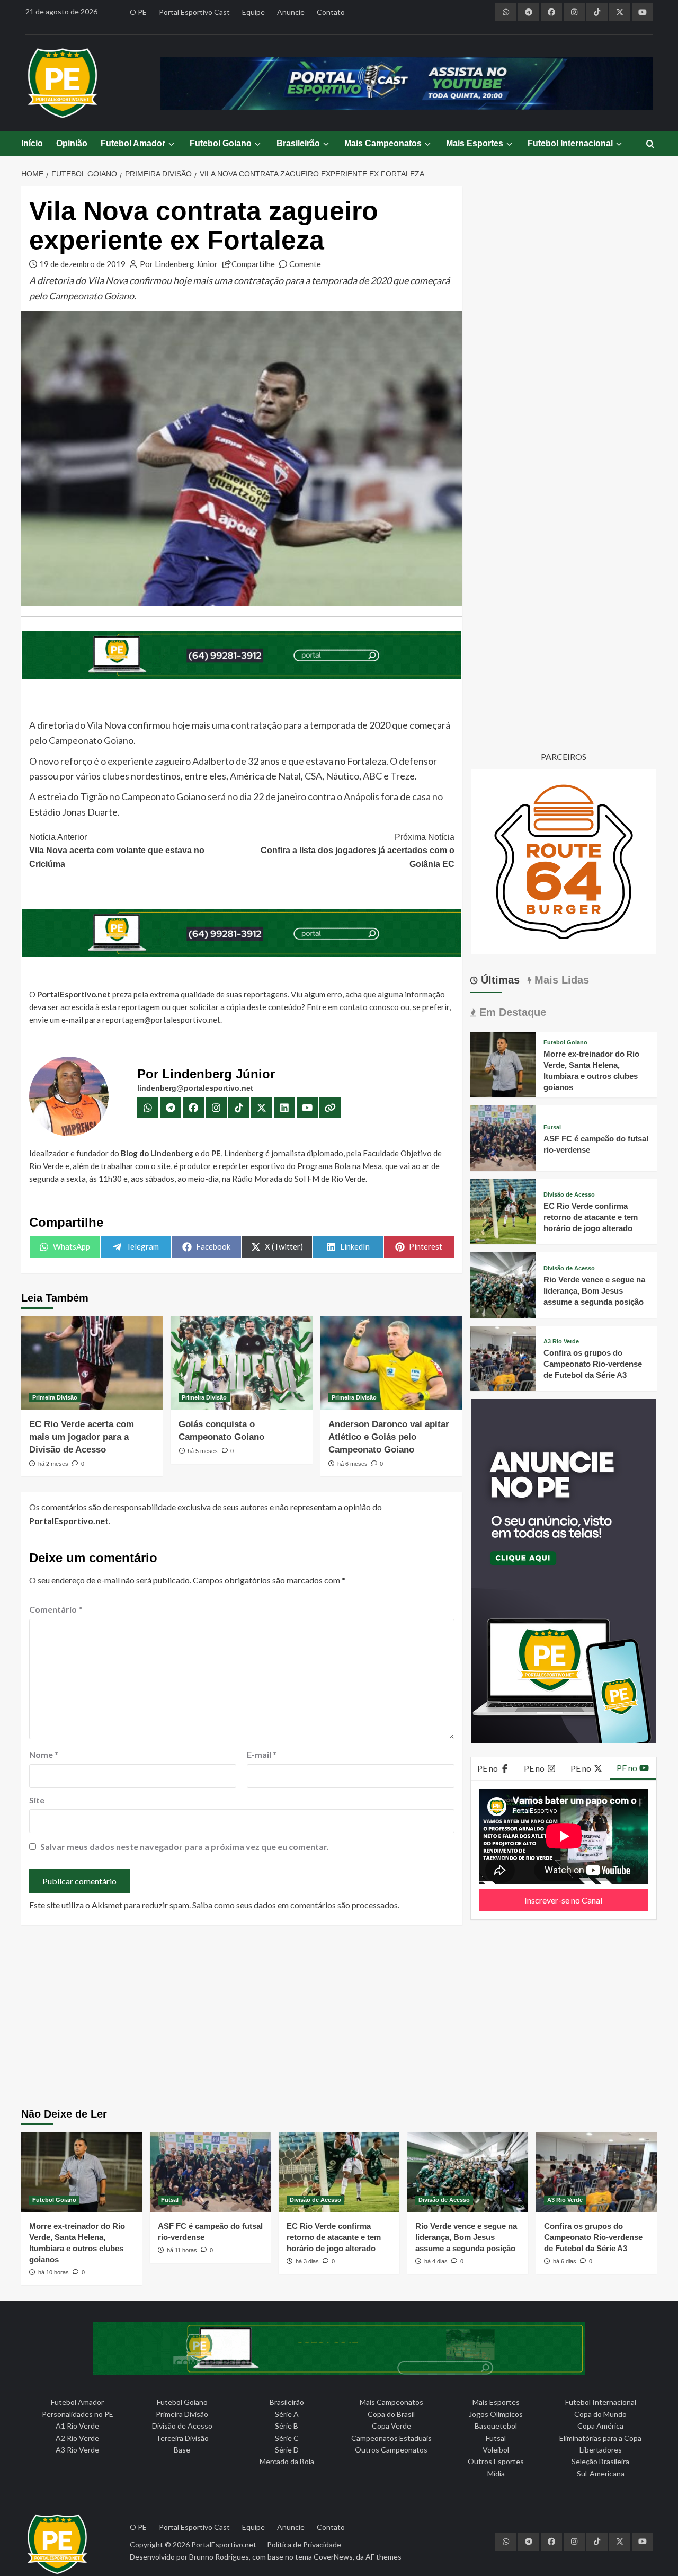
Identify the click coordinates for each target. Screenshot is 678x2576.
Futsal (552, 1127)
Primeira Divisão (55, 1397)
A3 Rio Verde (561, 1342)
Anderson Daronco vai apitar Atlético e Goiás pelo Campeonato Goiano (389, 1437)
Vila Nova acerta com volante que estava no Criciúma (117, 851)
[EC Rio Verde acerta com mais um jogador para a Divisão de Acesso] (92, 1363)
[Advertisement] (339, 2018)
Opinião (72, 143)
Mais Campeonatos (383, 143)
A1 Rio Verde (77, 2426)
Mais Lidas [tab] (560, 980)
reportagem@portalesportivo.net (161, 1020)
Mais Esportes (475, 143)
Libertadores (601, 2450)
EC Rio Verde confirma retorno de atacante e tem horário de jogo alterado (591, 1217)
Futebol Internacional (570, 143)
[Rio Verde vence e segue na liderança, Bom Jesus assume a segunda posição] (503, 1284)
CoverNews (333, 2557)
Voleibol (496, 2450)
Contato (331, 12)
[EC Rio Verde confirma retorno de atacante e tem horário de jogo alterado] (503, 1211)
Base (182, 2450)
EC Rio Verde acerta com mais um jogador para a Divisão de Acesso (82, 1437)
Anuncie (291, 12)
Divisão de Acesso (569, 1195)
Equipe (253, 12)
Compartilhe (253, 264)
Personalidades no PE (78, 2414)
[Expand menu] (171, 144)
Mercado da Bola (287, 2461)
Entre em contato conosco (353, 1007)
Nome (44, 1754)
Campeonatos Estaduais (391, 2438)
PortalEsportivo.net (224, 2544)
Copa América (600, 2426)
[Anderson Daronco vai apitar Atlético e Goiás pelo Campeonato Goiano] (391, 1363)
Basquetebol (496, 2426)
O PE (138, 12)
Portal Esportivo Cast (194, 12)
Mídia (496, 2473)
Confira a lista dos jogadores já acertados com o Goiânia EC (357, 851)
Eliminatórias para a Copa (600, 2438)
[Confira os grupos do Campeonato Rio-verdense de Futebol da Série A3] (503, 1357)
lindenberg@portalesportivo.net (195, 1088)
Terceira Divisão (182, 2438)
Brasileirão (298, 143)
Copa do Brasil (391, 2414)
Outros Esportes (496, 2461)
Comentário (56, 1609)
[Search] (650, 144)
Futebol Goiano (221, 143)
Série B (287, 2426)
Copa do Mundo (600, 2414)
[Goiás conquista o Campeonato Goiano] (241, 1363)
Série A (287, 2414)
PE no (488, 1768)
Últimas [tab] (499, 980)
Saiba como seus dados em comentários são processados (295, 1905)
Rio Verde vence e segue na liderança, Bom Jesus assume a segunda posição (594, 1291)
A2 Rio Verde (77, 2438)
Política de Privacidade (304, 2544)
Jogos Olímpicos (496, 2414)
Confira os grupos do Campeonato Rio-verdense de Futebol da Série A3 (593, 1364)
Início (32, 143)
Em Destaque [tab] (511, 1012)
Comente (305, 264)
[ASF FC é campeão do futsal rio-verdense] (503, 1137)
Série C (287, 2438)
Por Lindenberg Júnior (179, 264)
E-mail (262, 1754)
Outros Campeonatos (391, 2450)
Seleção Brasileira (600, 2461)
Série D (287, 2450)
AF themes (383, 2557)
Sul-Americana (601, 2473)
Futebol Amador (133, 143)
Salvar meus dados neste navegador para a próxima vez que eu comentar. (185, 1847)
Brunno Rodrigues (219, 2557)
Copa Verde (391, 2426)
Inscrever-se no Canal (563, 1900)
